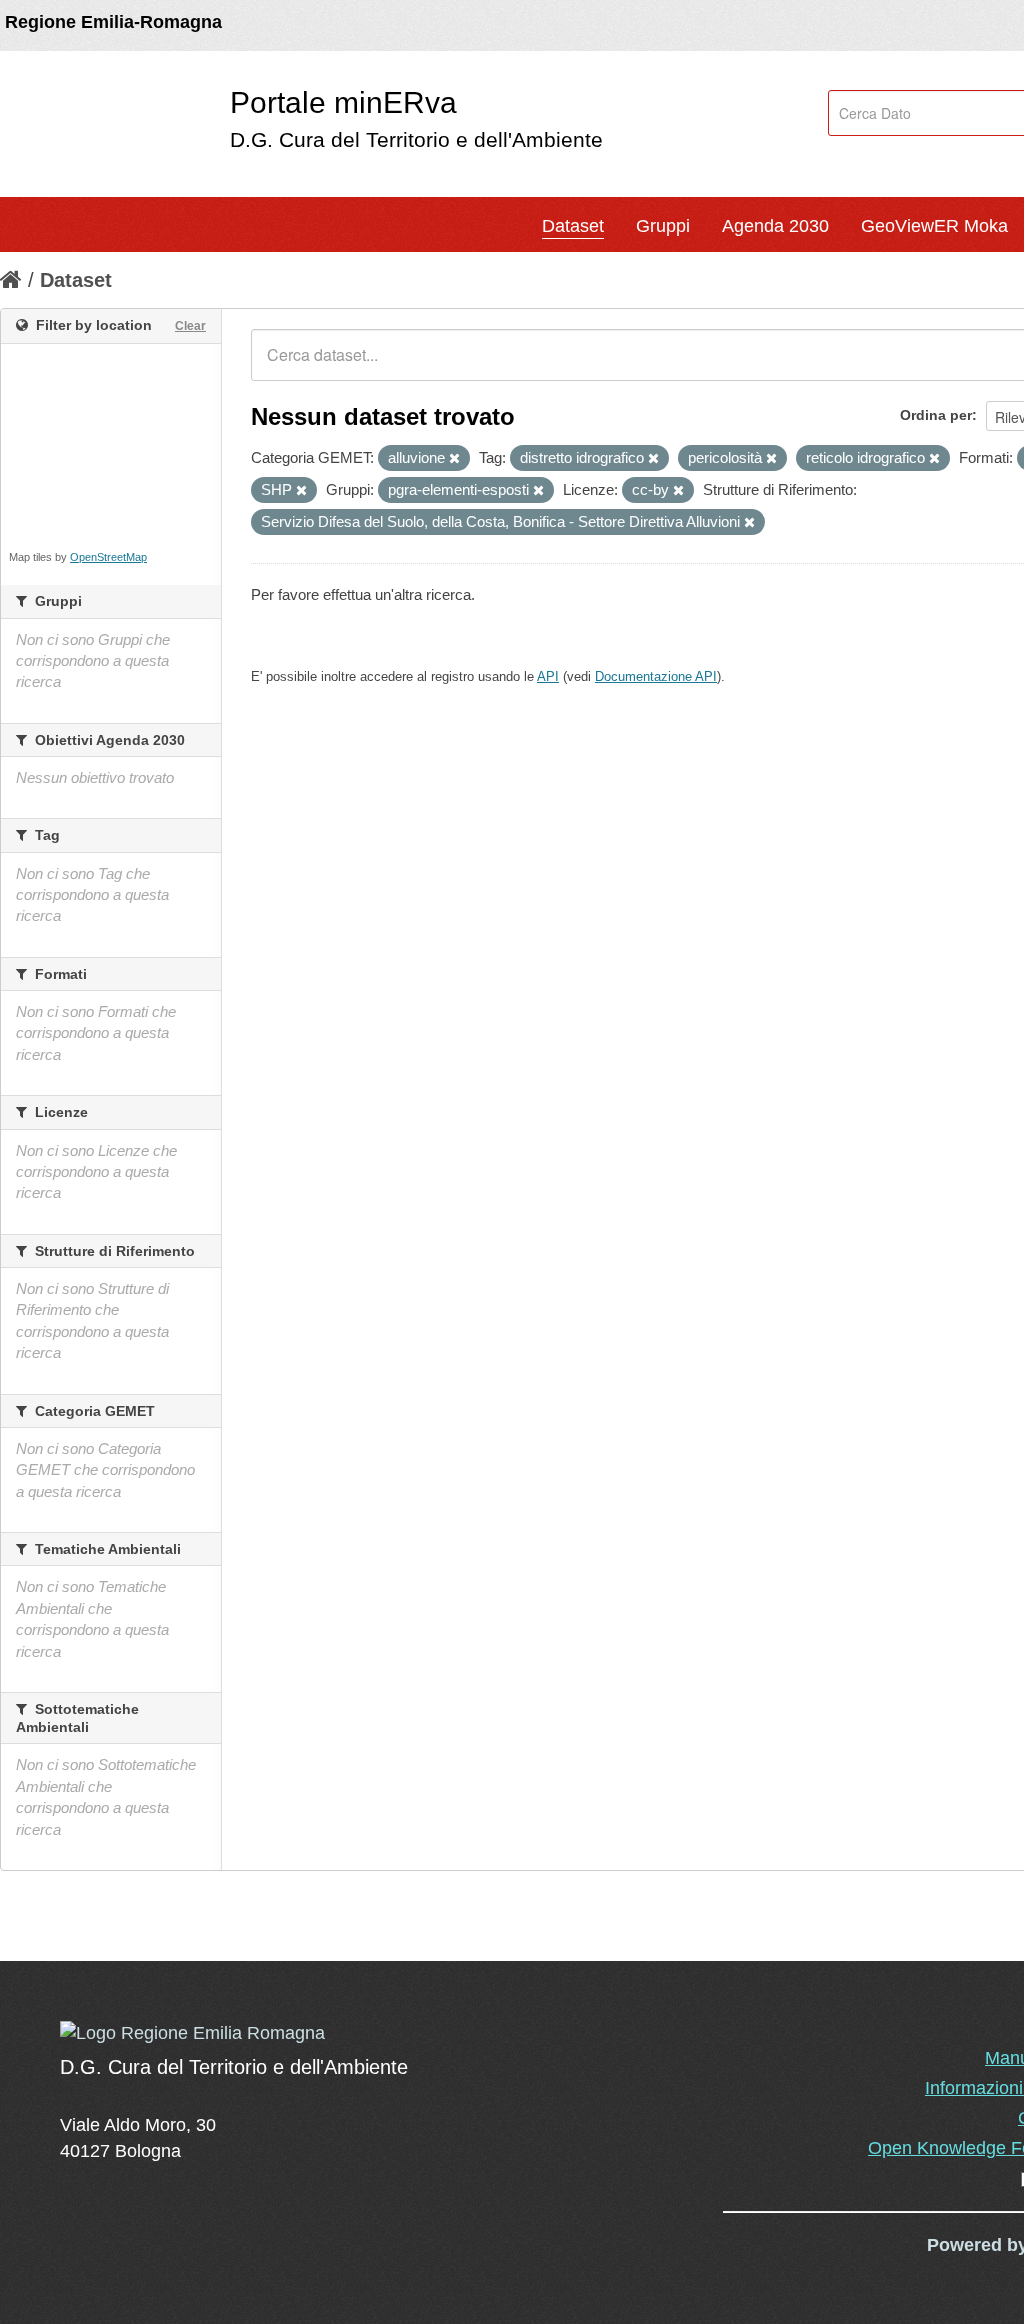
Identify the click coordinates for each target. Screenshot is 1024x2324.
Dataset (573, 226)
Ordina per (936, 415)
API (548, 676)
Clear (190, 326)
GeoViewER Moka (934, 226)
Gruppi (663, 226)
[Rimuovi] (454, 459)
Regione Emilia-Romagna (113, 22)
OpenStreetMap (108, 557)
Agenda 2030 (775, 226)
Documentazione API (656, 676)
